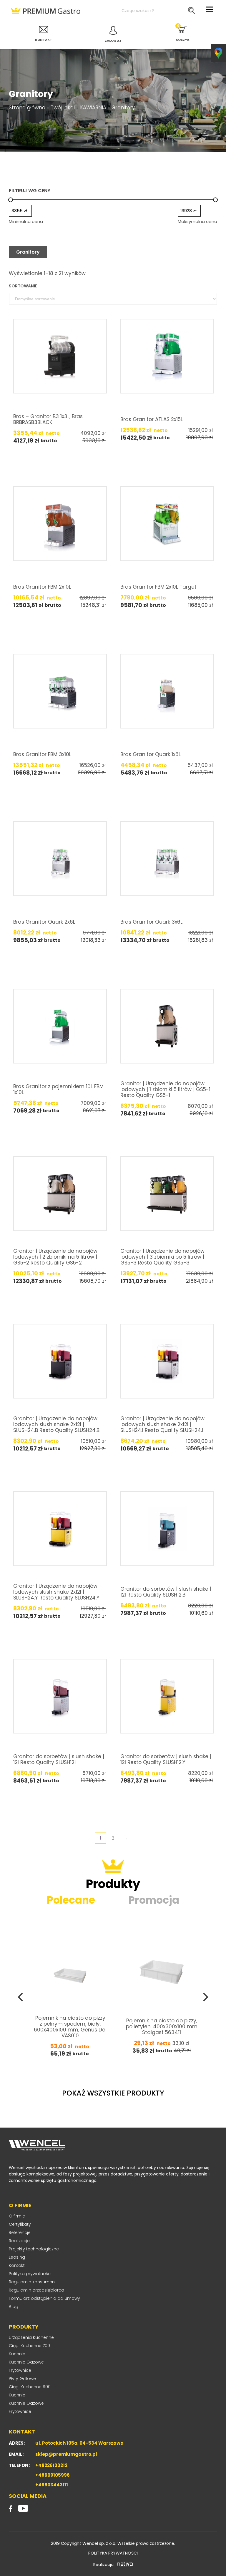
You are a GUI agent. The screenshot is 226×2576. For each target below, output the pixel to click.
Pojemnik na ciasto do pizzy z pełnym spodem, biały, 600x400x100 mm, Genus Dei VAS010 (70, 2026)
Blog (14, 2307)
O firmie (17, 2216)
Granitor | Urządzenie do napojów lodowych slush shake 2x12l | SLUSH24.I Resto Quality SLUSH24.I (162, 1424)
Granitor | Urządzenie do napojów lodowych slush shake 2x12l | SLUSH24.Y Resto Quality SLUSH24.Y (56, 1592)
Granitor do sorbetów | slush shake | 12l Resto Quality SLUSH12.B (166, 1592)
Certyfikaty (20, 2224)
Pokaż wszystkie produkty (113, 2093)
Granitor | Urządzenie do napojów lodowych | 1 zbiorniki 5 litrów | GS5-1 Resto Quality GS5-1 (165, 1089)
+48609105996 (53, 2475)
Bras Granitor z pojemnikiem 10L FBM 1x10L (58, 1089)
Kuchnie (17, 2354)
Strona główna (27, 108)
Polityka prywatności (30, 2274)
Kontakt (17, 2265)
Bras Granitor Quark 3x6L (151, 922)
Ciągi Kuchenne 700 (29, 2346)
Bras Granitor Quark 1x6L (151, 754)
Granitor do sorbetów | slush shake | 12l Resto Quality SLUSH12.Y (166, 1759)
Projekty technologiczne (34, 2249)
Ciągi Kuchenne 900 (30, 2387)
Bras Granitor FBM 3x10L (42, 754)
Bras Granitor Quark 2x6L (44, 922)
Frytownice (20, 2370)
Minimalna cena (26, 221)
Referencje (20, 2232)
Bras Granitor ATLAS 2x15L (152, 419)
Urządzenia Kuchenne (31, 2337)
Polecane (71, 1900)
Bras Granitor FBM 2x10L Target (158, 587)
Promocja (154, 1900)
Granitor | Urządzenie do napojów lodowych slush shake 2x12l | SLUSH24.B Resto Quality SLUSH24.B (56, 1424)
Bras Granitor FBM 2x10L (42, 587)
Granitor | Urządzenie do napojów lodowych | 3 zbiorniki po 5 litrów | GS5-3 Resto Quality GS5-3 (162, 1257)
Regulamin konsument (33, 2282)
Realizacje (19, 2241)
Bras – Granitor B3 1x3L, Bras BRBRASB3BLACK (48, 419)
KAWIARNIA (93, 108)
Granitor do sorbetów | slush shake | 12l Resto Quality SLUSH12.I (59, 1759)
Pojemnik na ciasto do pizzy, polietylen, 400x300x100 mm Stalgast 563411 (162, 2026)
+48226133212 (51, 2465)
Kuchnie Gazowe (26, 2362)
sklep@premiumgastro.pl (66, 2454)
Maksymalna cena (197, 221)
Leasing (17, 2257)
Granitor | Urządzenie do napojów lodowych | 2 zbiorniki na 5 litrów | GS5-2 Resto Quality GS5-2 (55, 1257)
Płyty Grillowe (22, 2379)
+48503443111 (52, 2485)
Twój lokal (63, 108)
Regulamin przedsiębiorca (36, 2290)
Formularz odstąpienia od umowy (44, 2298)
